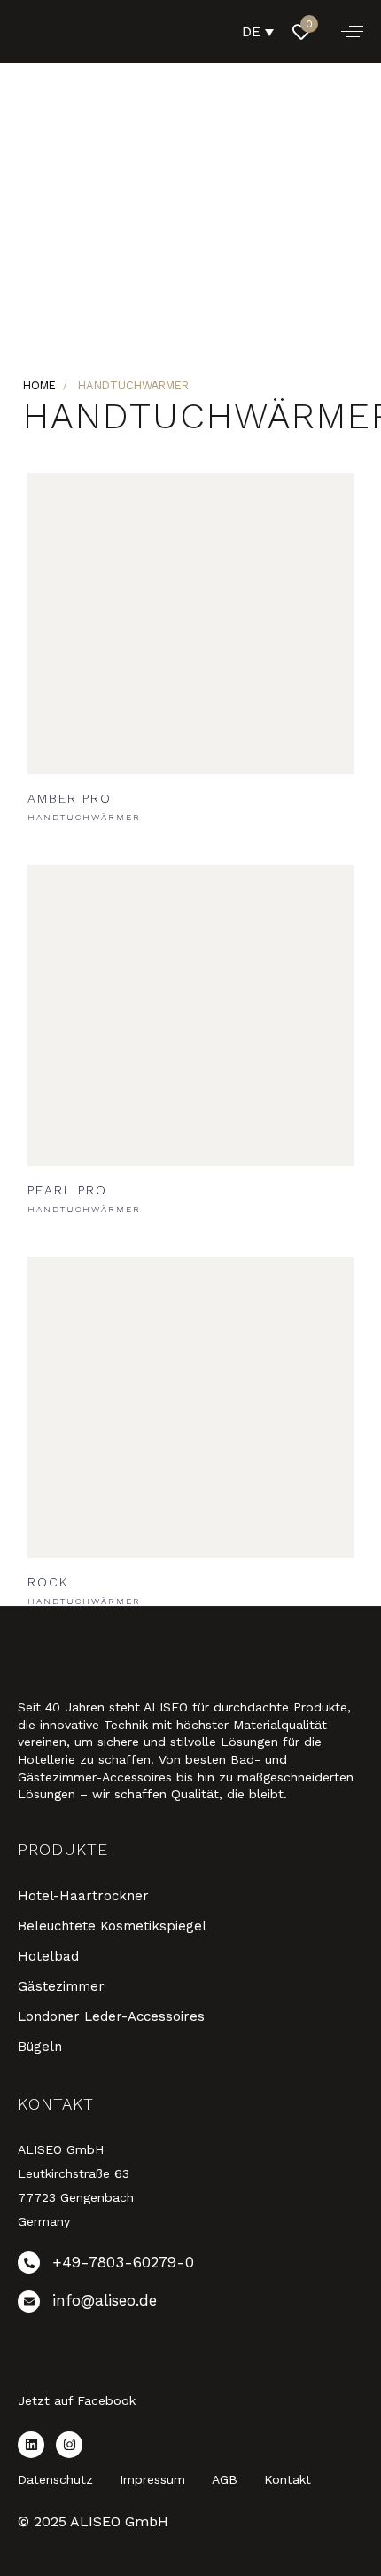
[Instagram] (69, 2445)
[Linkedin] (31, 2445)
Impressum (152, 2479)
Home (39, 385)
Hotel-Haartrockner (83, 1896)
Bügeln (40, 2047)
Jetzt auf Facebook (77, 2400)
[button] (352, 31)
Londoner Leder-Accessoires (111, 2016)
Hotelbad (48, 1956)
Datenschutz (55, 2479)
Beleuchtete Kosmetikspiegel (112, 1926)
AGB (225, 2479)
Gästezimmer (61, 1986)
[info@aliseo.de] (190, 2305)
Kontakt (288, 2479)
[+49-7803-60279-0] (190, 2266)
